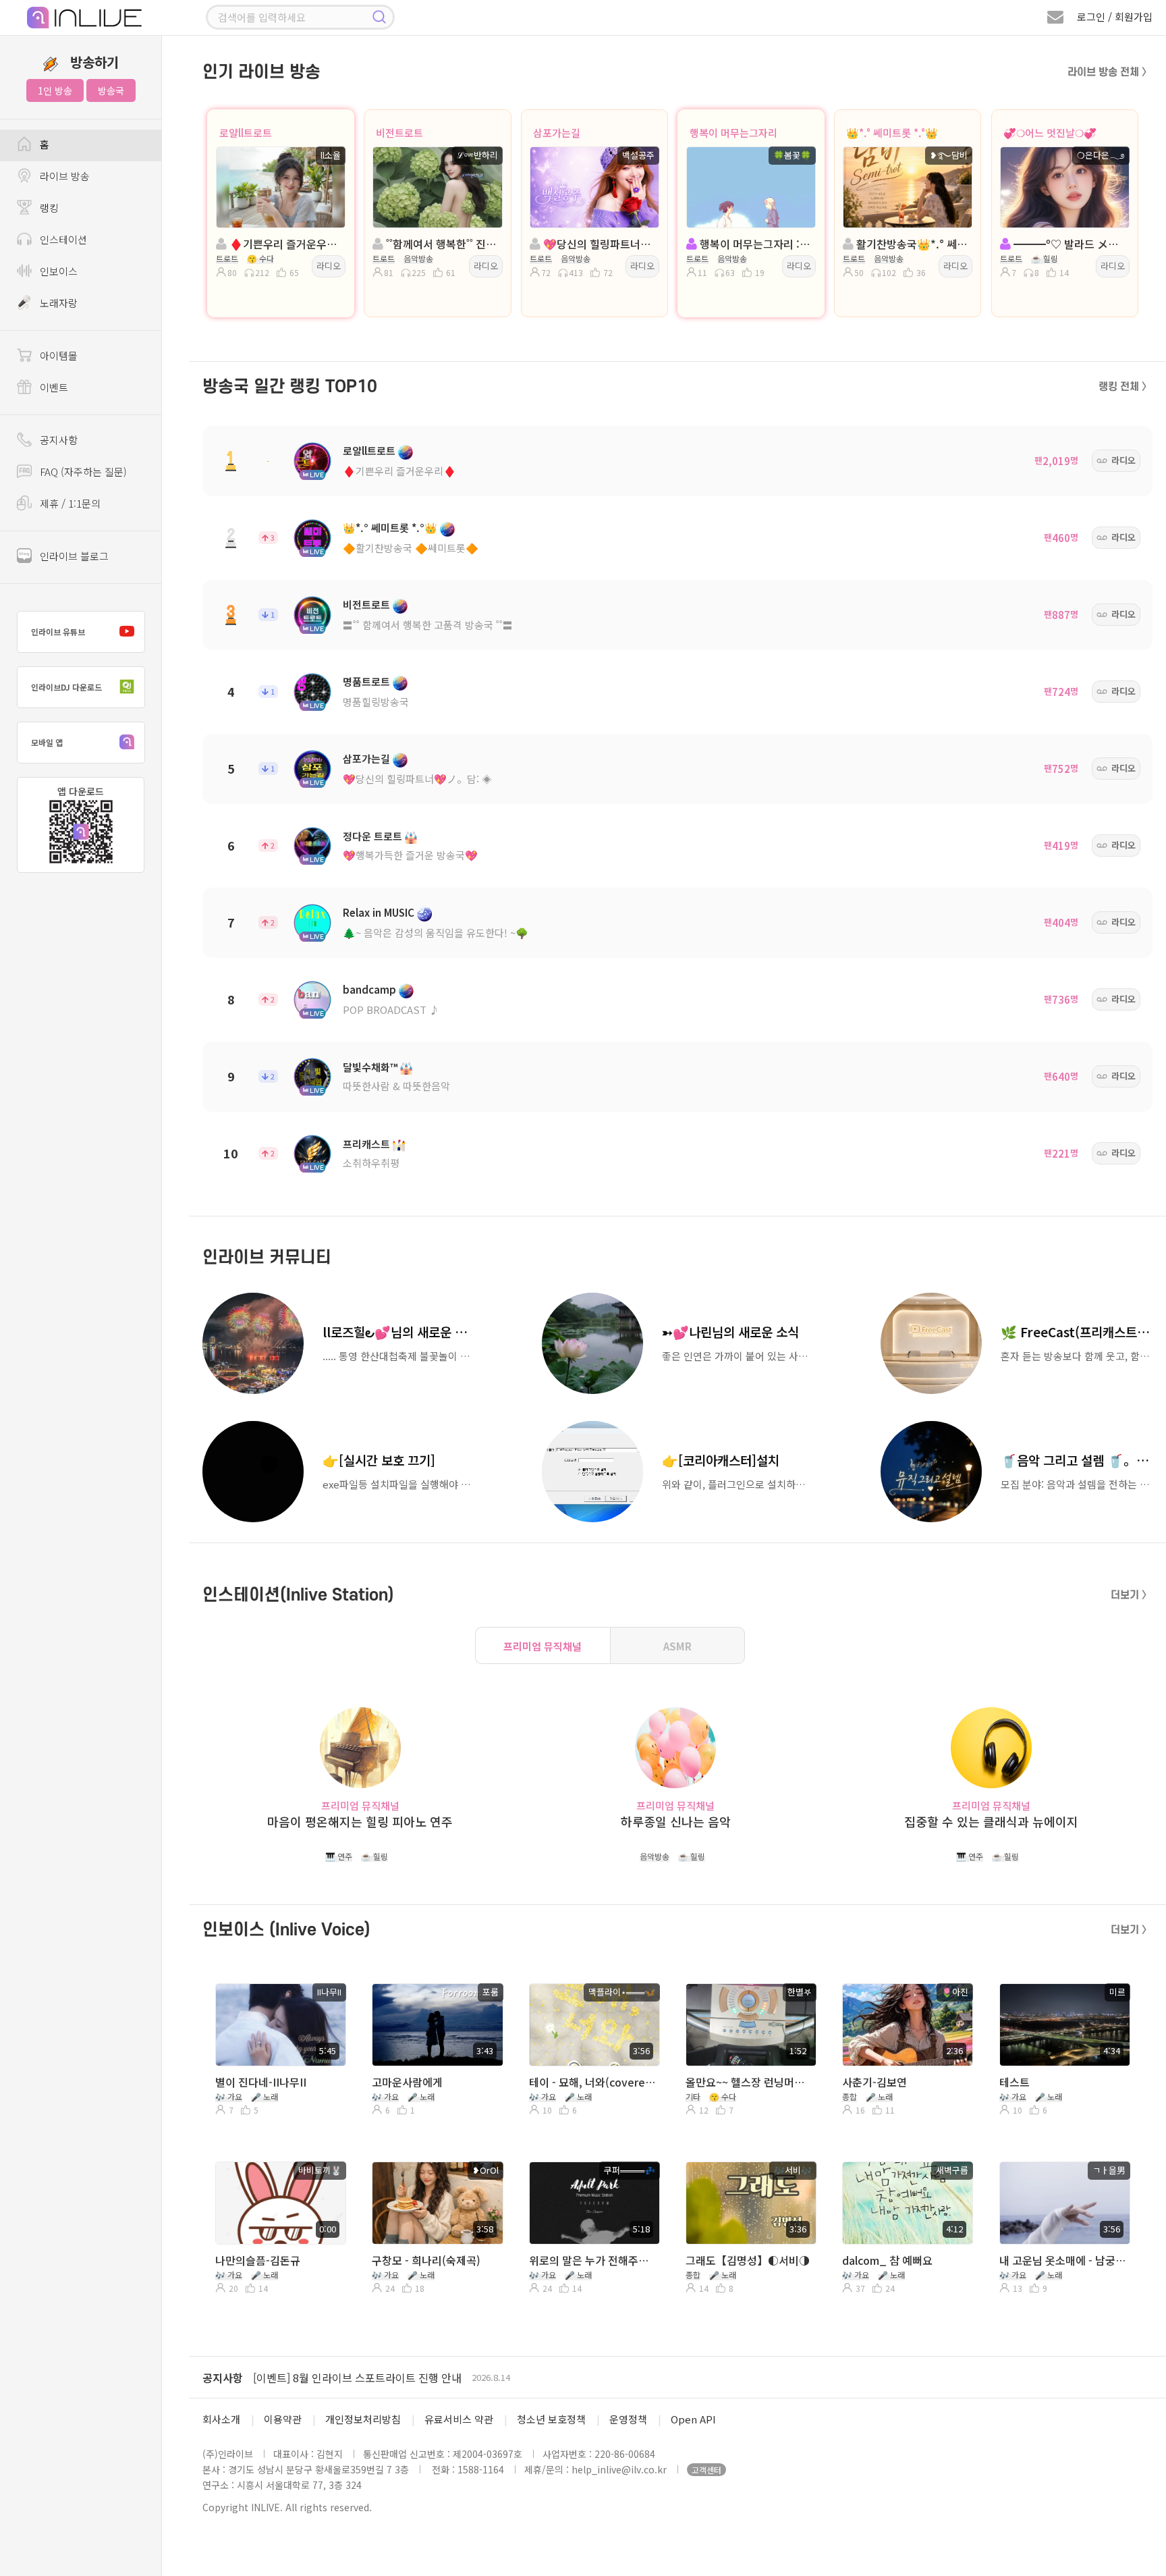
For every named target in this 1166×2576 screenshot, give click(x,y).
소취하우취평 (371, 1163)
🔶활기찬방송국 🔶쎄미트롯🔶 (411, 548)
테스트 (1015, 2082)
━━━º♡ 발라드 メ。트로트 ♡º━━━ (1069, 244)
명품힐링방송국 (376, 702)
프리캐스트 (366, 1144)
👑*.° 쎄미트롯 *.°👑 (892, 133)
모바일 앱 (47, 742)
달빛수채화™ (370, 1067)
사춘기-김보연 (874, 2082)
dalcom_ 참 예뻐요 (887, 2260)
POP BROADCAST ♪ (391, 1010)
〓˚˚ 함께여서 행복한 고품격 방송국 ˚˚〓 (428, 625)
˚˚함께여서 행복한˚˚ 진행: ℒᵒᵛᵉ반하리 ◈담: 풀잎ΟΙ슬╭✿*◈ (441, 244)
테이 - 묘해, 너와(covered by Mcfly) (593, 2082)
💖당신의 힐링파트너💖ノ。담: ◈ (417, 779)
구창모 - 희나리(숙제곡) (426, 2260)
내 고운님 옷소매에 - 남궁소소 (1063, 2260)
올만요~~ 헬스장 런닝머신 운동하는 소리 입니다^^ (750, 2082)
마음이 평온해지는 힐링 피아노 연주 (360, 1822)
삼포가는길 (557, 133)
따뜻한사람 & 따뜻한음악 (396, 1086)
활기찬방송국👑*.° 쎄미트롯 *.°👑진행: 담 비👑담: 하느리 (912, 244)
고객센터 (706, 2470)
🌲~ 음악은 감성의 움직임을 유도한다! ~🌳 (436, 933)
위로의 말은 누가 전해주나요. (593, 2260)
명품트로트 (366, 681)
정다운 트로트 (372, 836)
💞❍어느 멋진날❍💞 (1050, 133)
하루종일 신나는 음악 (676, 1822)
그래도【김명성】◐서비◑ (748, 2260)
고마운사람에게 (407, 2082)
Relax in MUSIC (379, 912)
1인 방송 (55, 90)
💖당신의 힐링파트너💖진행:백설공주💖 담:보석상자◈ (599, 244)
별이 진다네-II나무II (261, 2082)
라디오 (329, 266)
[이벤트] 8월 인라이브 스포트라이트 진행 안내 (357, 2378)
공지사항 (223, 2378)
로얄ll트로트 (246, 133)
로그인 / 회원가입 (1115, 17)
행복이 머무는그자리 (733, 133)
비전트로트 (399, 133)
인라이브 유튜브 (58, 632)
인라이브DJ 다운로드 (66, 687)
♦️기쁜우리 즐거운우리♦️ (399, 471)
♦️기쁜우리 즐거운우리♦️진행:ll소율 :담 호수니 (285, 244)
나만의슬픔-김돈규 (258, 2260)
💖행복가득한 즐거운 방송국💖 (410, 855)
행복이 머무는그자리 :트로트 (755, 244)
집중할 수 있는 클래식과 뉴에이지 (991, 1822)
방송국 (111, 90)
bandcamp (369, 989)
